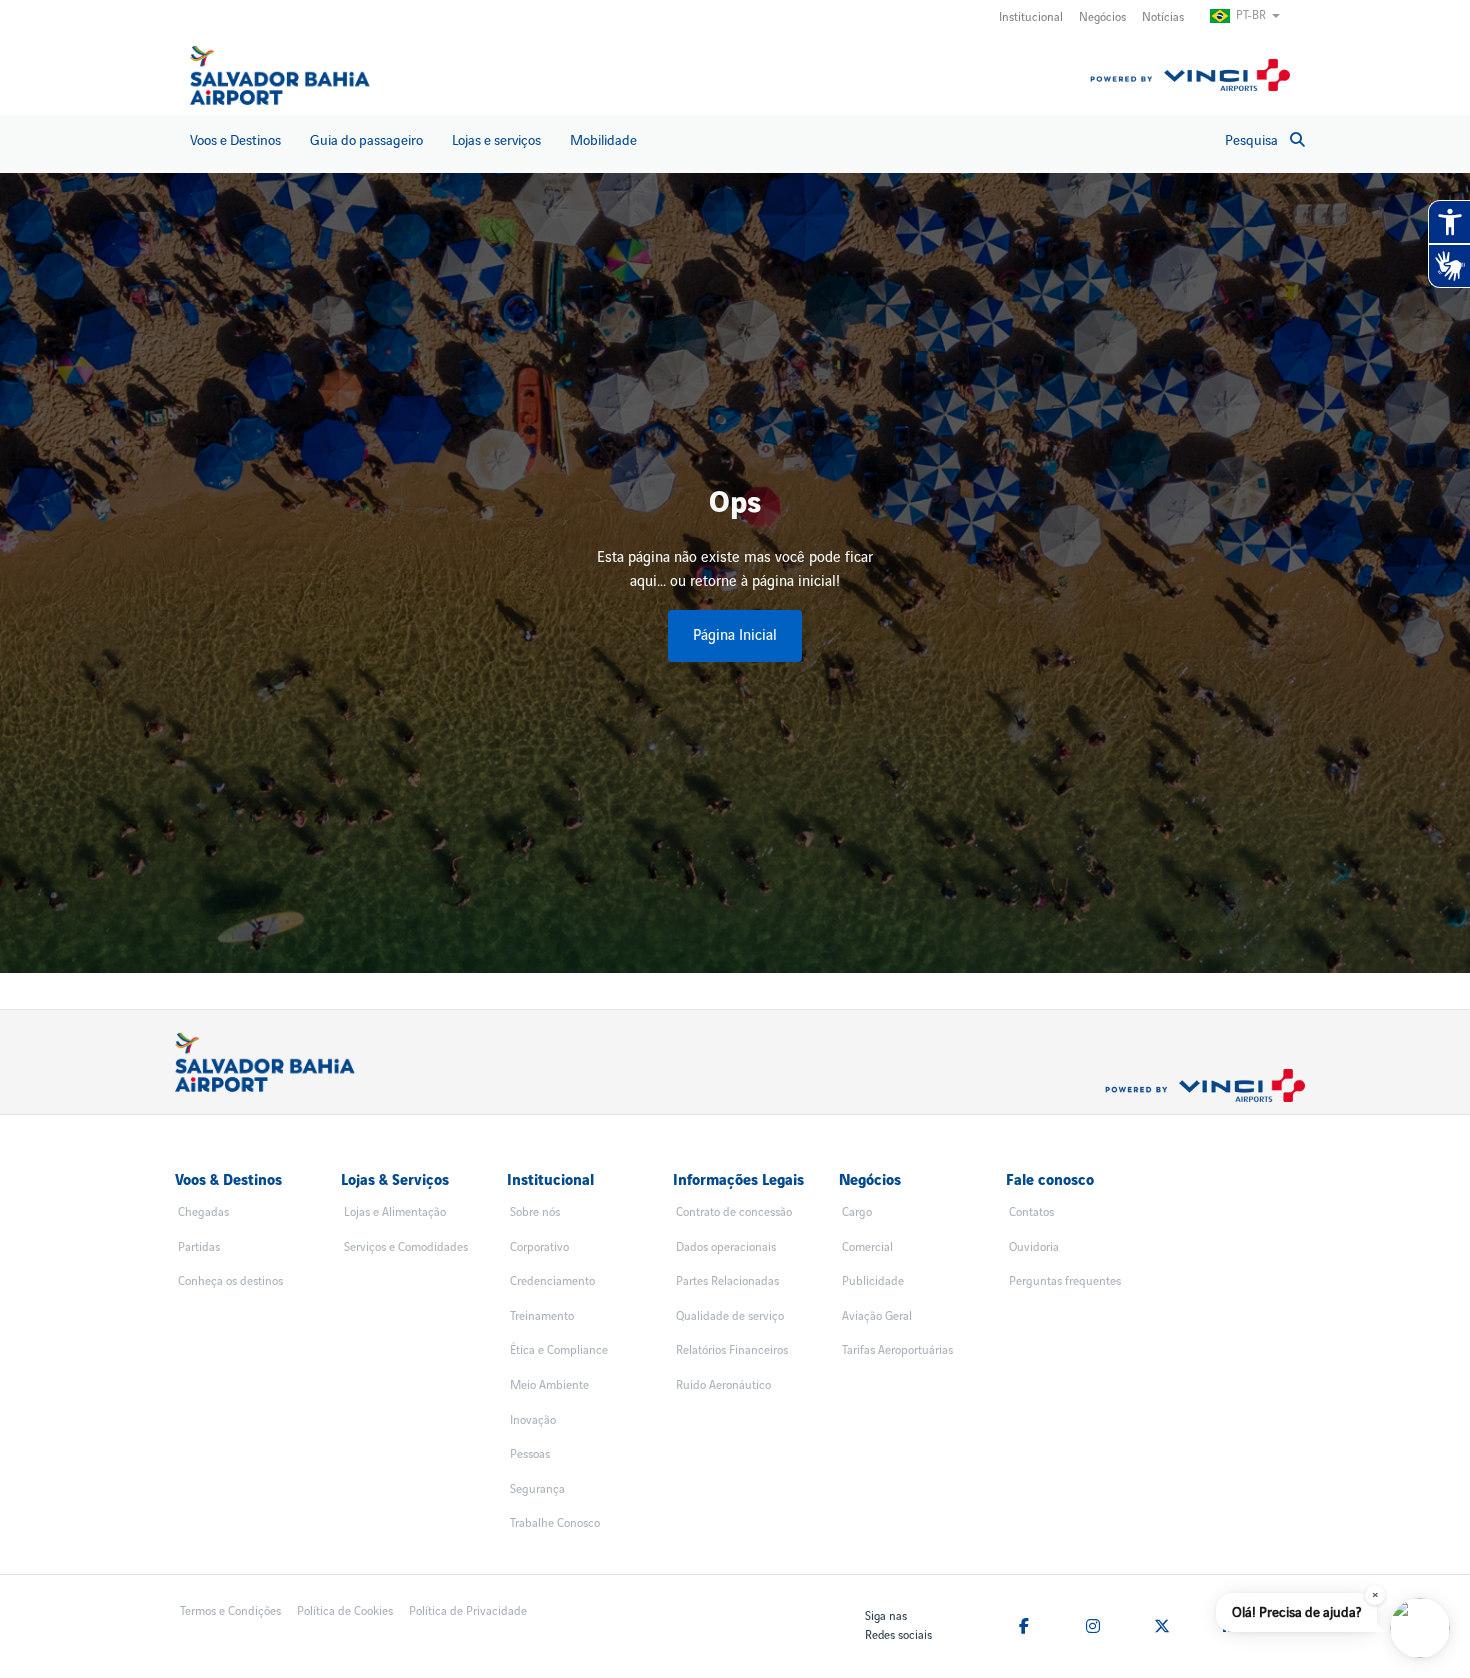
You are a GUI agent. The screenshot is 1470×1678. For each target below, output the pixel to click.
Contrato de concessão (734, 1212)
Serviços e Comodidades (406, 1247)
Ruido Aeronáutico (723, 1385)
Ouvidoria (1034, 1247)
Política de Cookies (345, 1611)
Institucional (1031, 17)
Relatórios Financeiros (732, 1350)
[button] (1420, 1628)
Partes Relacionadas (727, 1281)
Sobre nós (535, 1212)
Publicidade (873, 1281)
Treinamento (542, 1316)
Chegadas (203, 1212)
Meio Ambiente (549, 1385)
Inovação (533, 1420)
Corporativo (539, 1247)
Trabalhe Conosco (555, 1523)
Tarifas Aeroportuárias (897, 1350)
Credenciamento (552, 1281)
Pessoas (530, 1454)
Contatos (1031, 1212)
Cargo (857, 1212)
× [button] (1375, 1594)
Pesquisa (1251, 140)
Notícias (1163, 17)
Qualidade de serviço (730, 1316)
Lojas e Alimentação (395, 1212)
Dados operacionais (726, 1247)
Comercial (867, 1247)
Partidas (199, 1247)
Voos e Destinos (235, 140)
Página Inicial (735, 636)
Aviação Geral (877, 1316)
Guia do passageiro (366, 140)
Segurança (537, 1489)
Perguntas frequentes (1065, 1281)
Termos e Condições (230, 1611)
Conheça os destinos (230, 1281)
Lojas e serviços (496, 140)
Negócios (1102, 17)
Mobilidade (603, 140)
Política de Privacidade (468, 1611)
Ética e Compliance (559, 1350)
